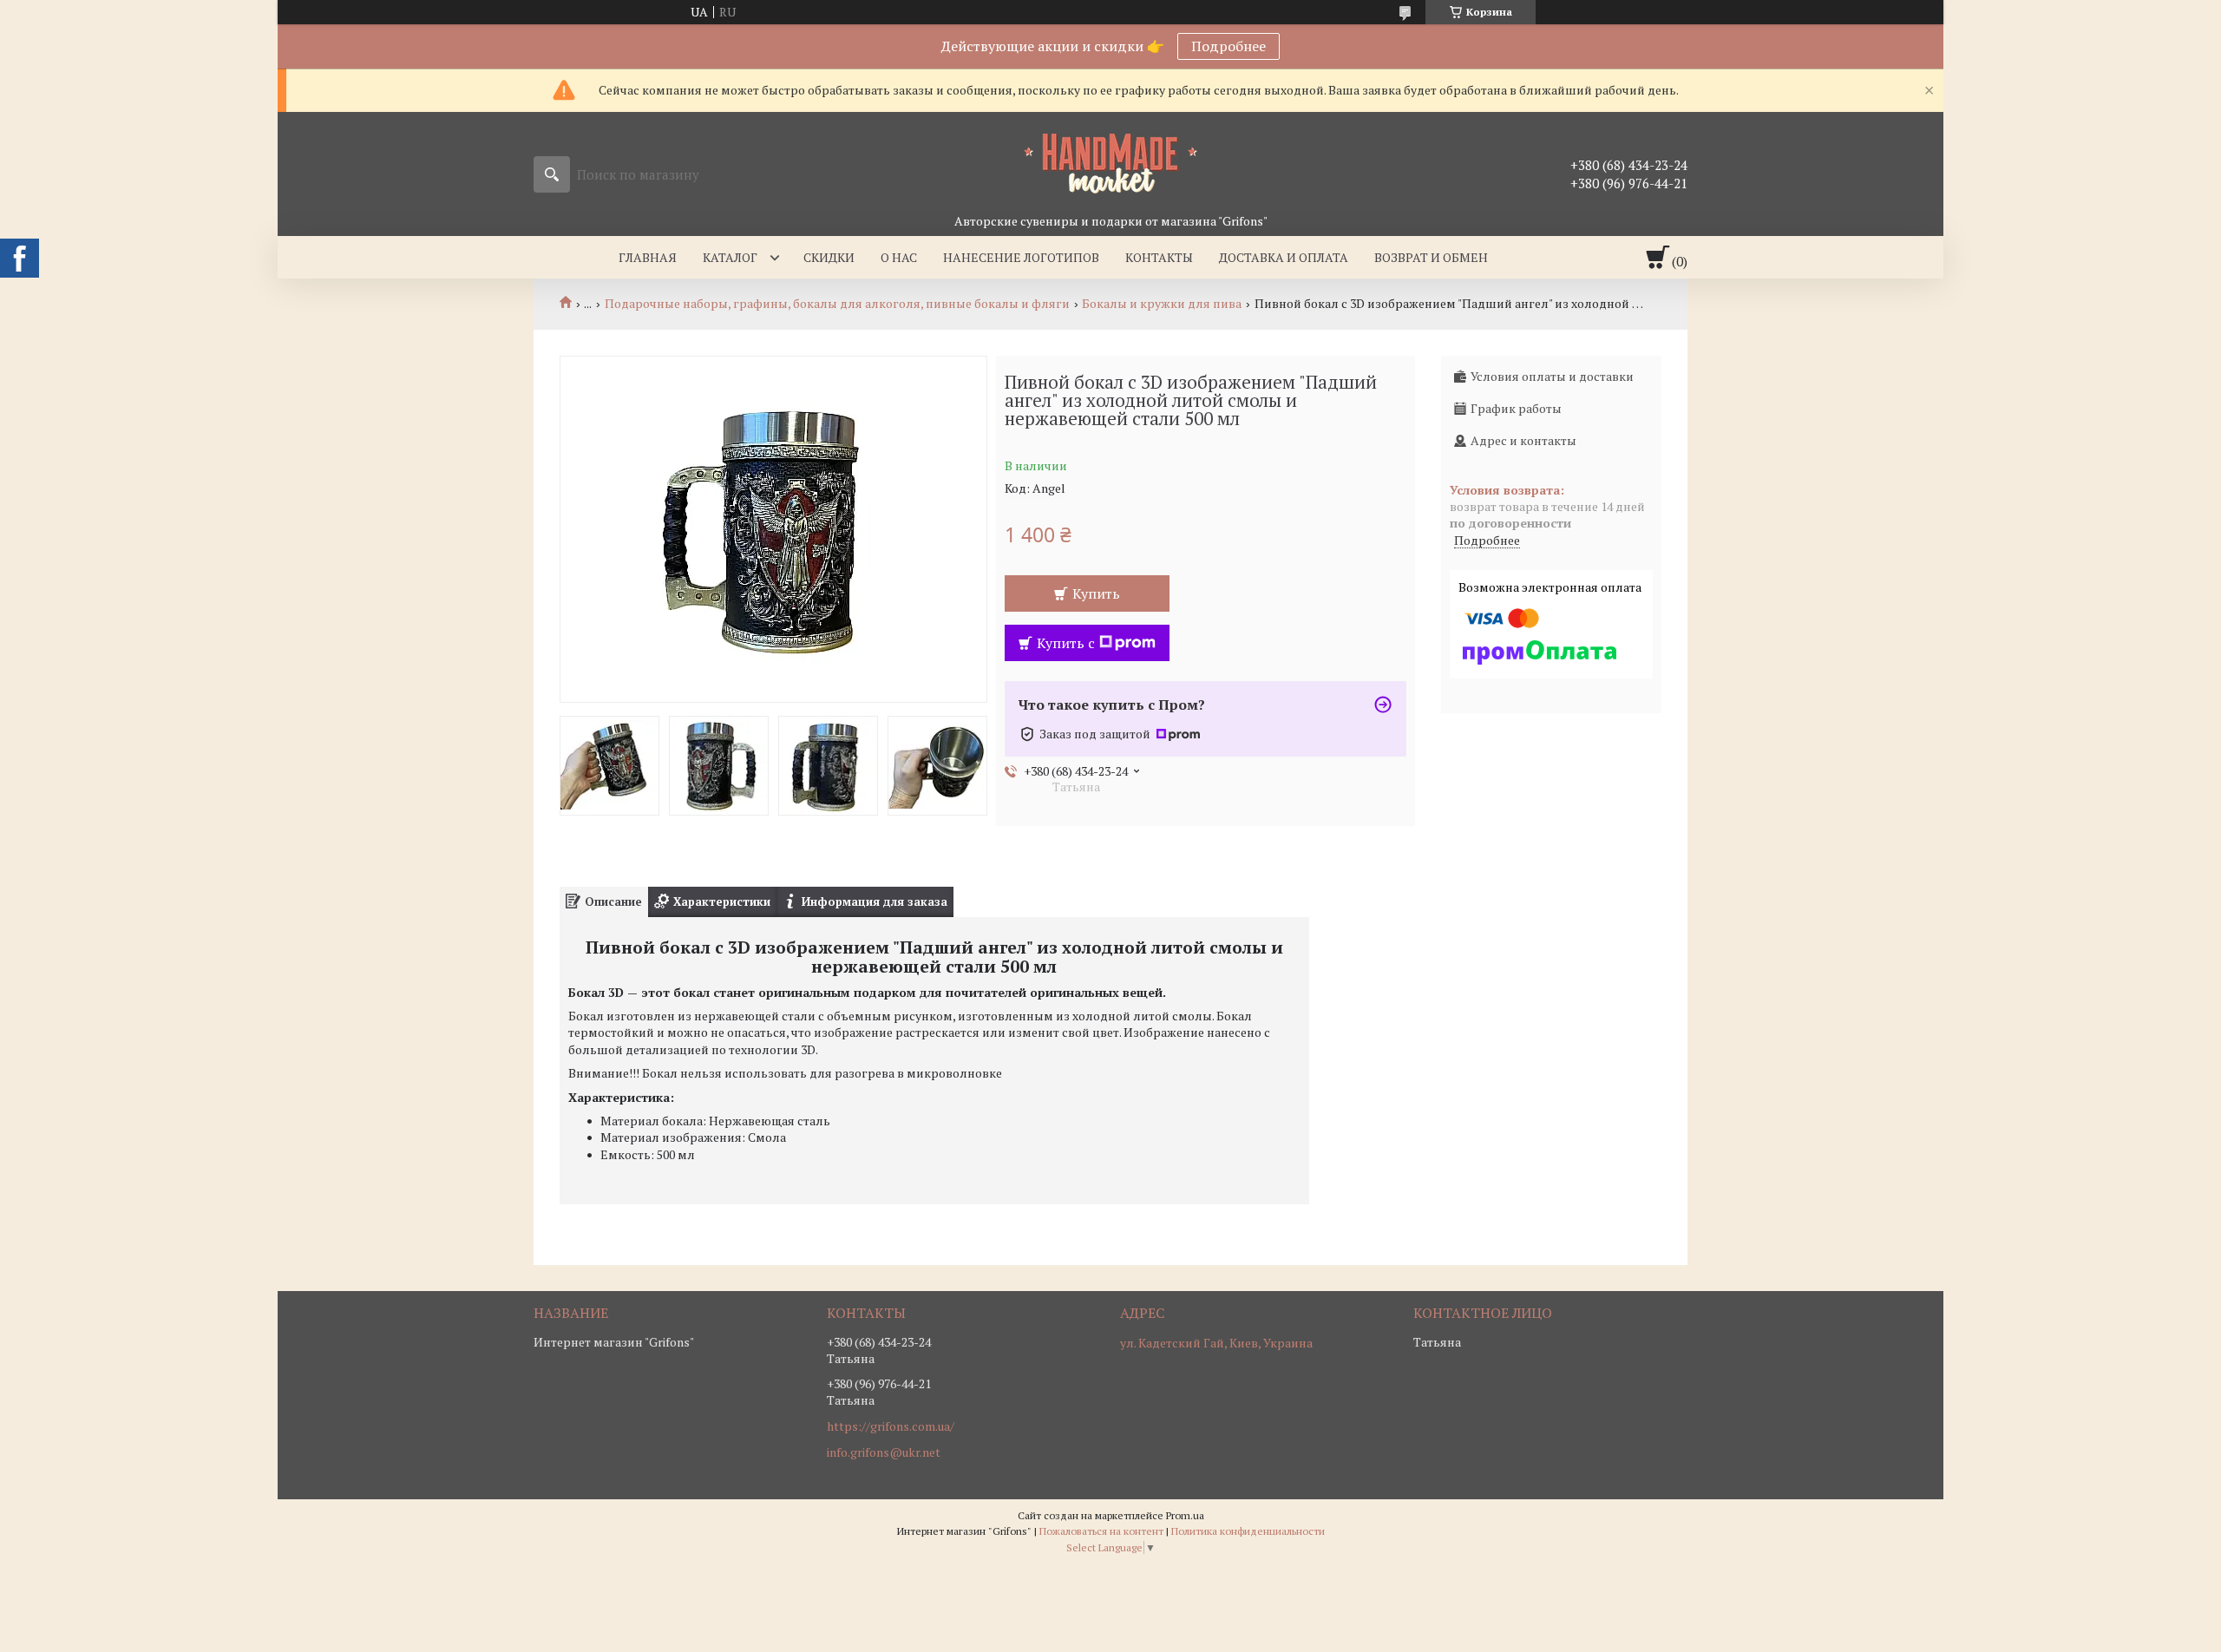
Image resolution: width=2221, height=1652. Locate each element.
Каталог (730, 257)
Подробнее (1228, 46)
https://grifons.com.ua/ (891, 1426)
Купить (1096, 593)
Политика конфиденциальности (1248, 1531)
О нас (899, 257)
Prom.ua (1185, 1515)
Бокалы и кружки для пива (1162, 304)
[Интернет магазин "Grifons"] (1110, 162)
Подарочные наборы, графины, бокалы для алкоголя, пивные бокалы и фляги (837, 304)
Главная (648, 257)
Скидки (829, 257)
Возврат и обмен (1431, 257)
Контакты (1159, 257)
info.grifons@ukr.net (884, 1452)
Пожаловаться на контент (1101, 1531)
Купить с (1066, 643)
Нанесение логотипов (1021, 257)
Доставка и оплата (1284, 257)
